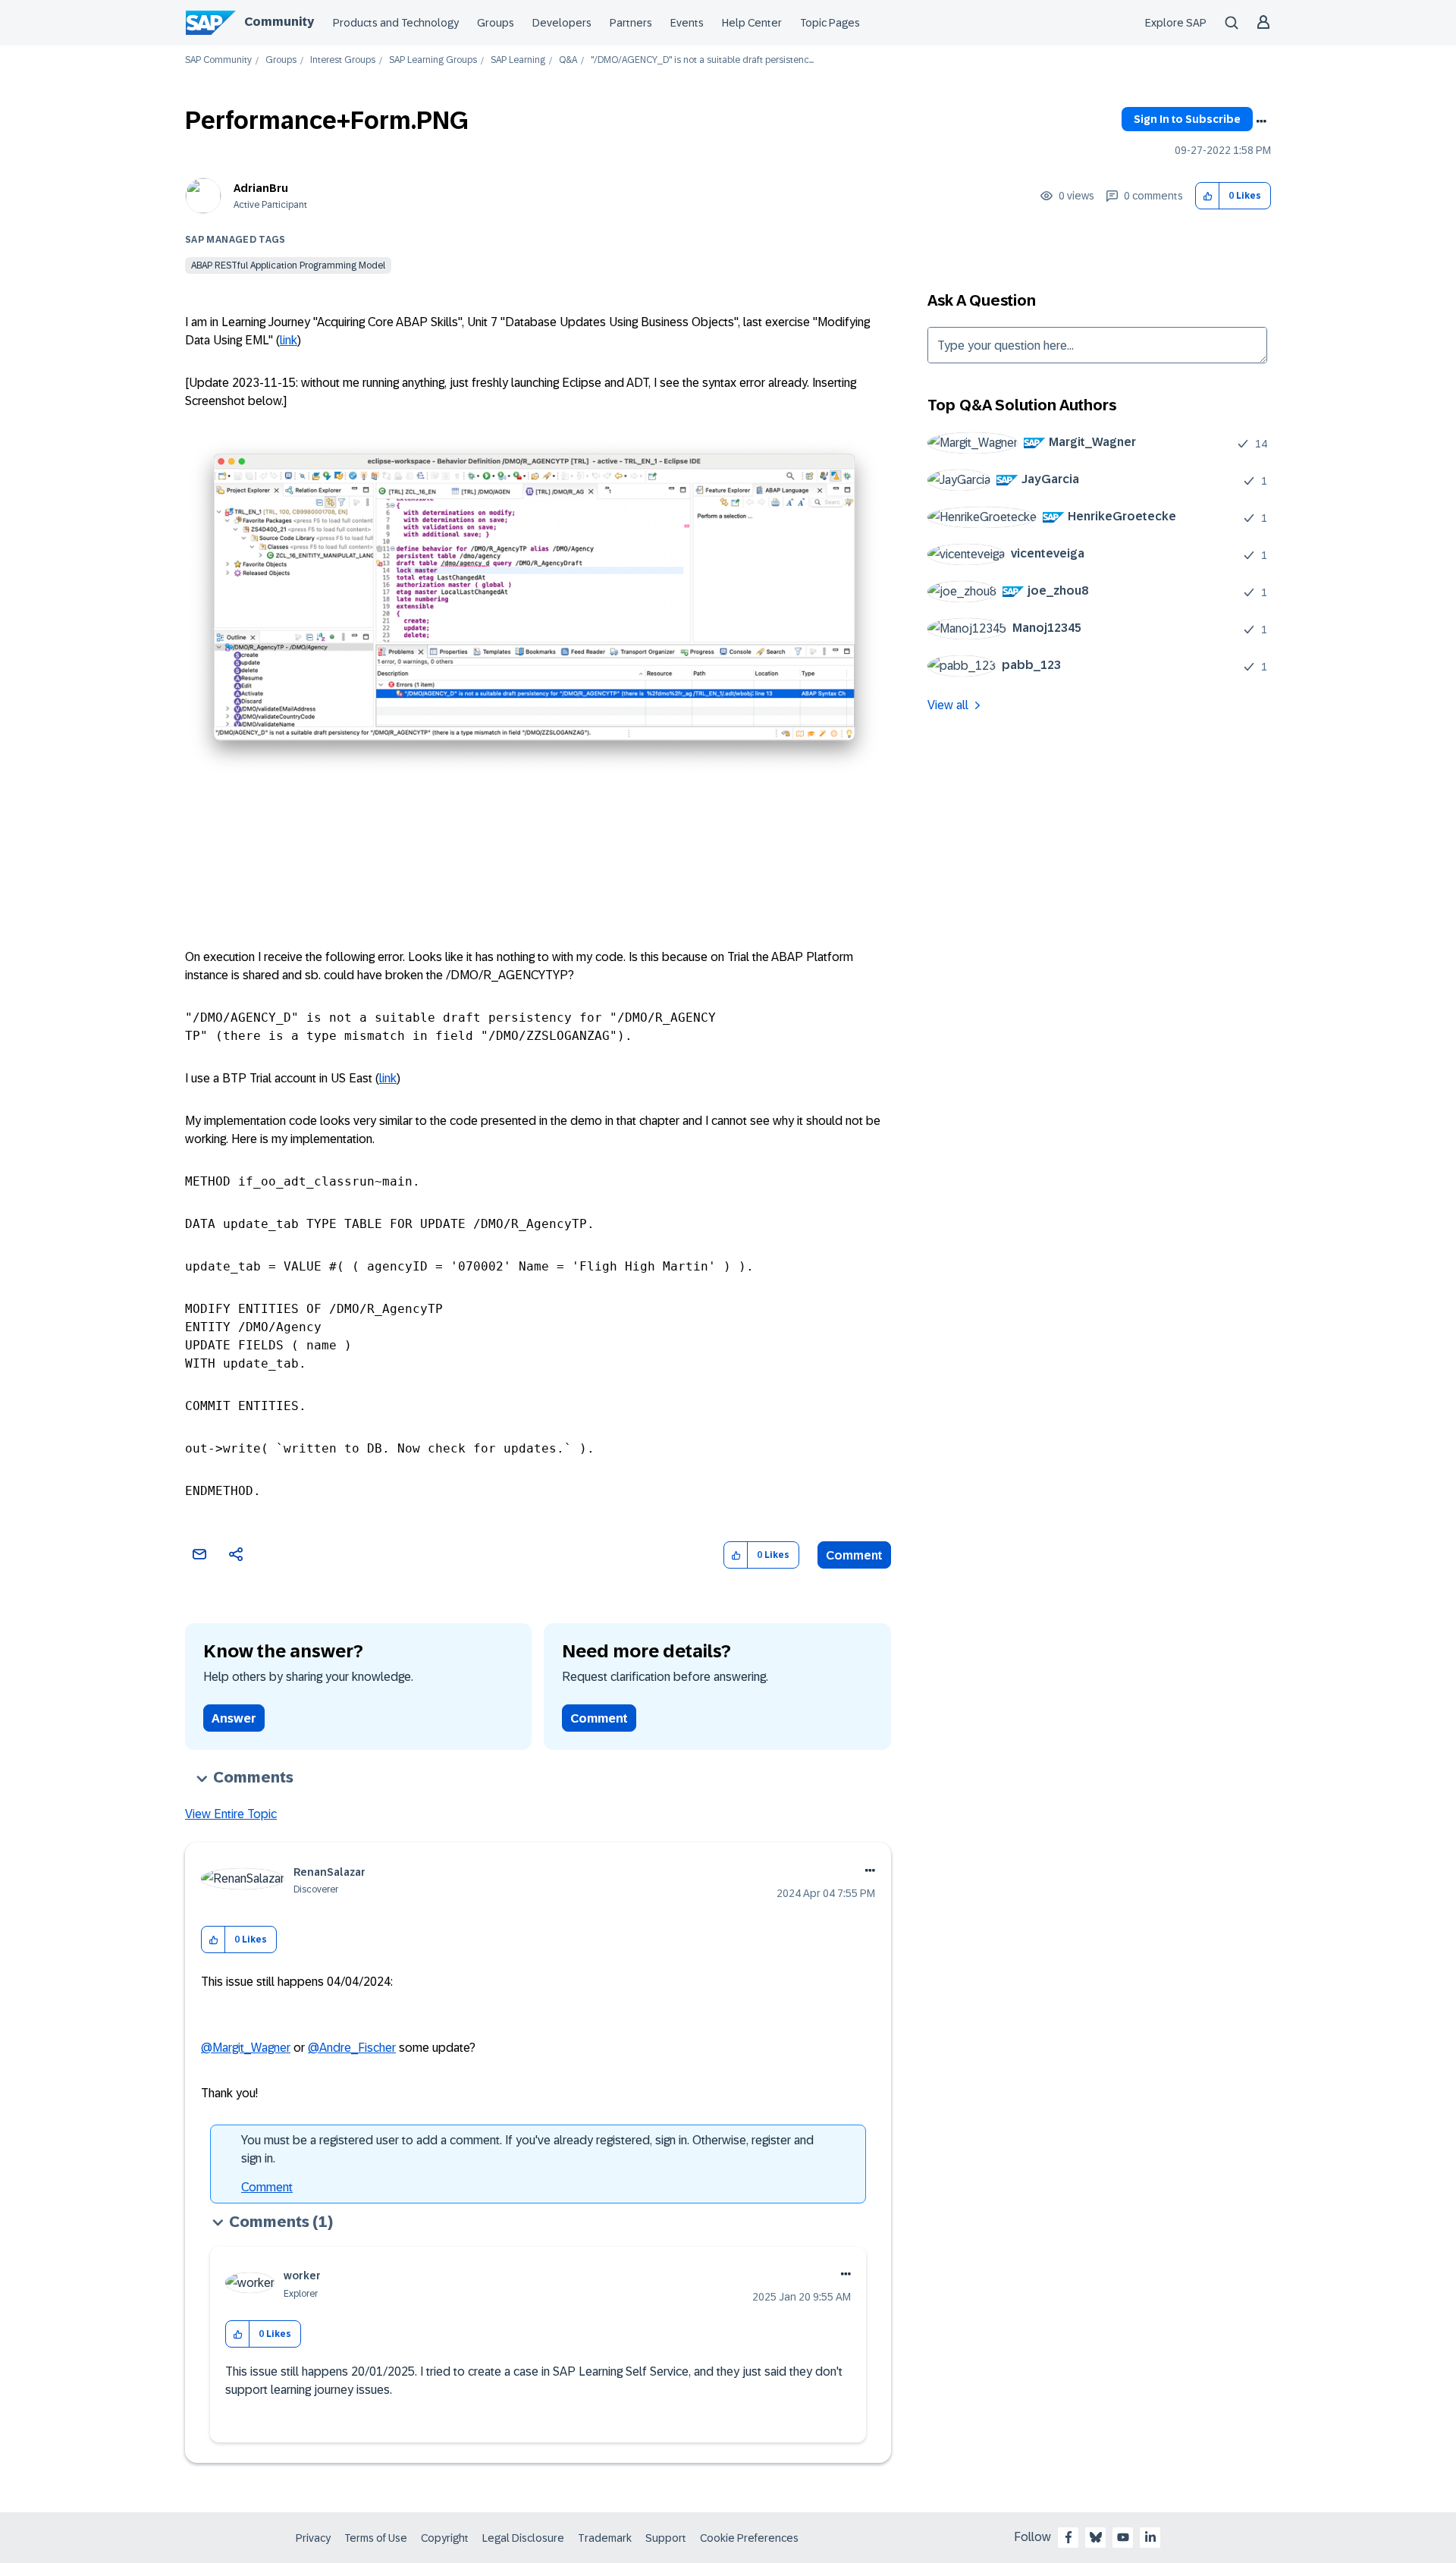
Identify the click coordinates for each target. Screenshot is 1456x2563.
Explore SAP (1176, 23)
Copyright (445, 2538)
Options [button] (1261, 121)
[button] (1208, 196)
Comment (854, 1555)
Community (279, 22)
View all (948, 705)
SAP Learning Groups (433, 60)
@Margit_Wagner (246, 2048)
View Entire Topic (231, 1814)
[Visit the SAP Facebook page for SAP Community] (1068, 2537)
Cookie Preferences (749, 2538)
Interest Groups (343, 60)
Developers (562, 23)
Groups (496, 23)
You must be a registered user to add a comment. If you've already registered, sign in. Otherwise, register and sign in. (527, 2149)
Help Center (752, 23)
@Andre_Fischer (352, 2048)
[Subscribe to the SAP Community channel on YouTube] (1123, 2537)
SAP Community (218, 60)
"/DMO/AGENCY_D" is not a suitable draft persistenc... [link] (702, 60)
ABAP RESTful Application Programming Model (288, 265)
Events (687, 23)
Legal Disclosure (523, 2538)
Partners (631, 23)
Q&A (568, 60)
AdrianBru (261, 188)
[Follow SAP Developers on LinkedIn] (1150, 2537)
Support (666, 2538)
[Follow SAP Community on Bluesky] (1096, 2537)
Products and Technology (396, 23)
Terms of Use (376, 2538)
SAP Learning (518, 60)
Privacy (313, 2538)
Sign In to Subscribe (1187, 119)
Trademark (605, 2538)
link (289, 340)
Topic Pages (830, 23)
